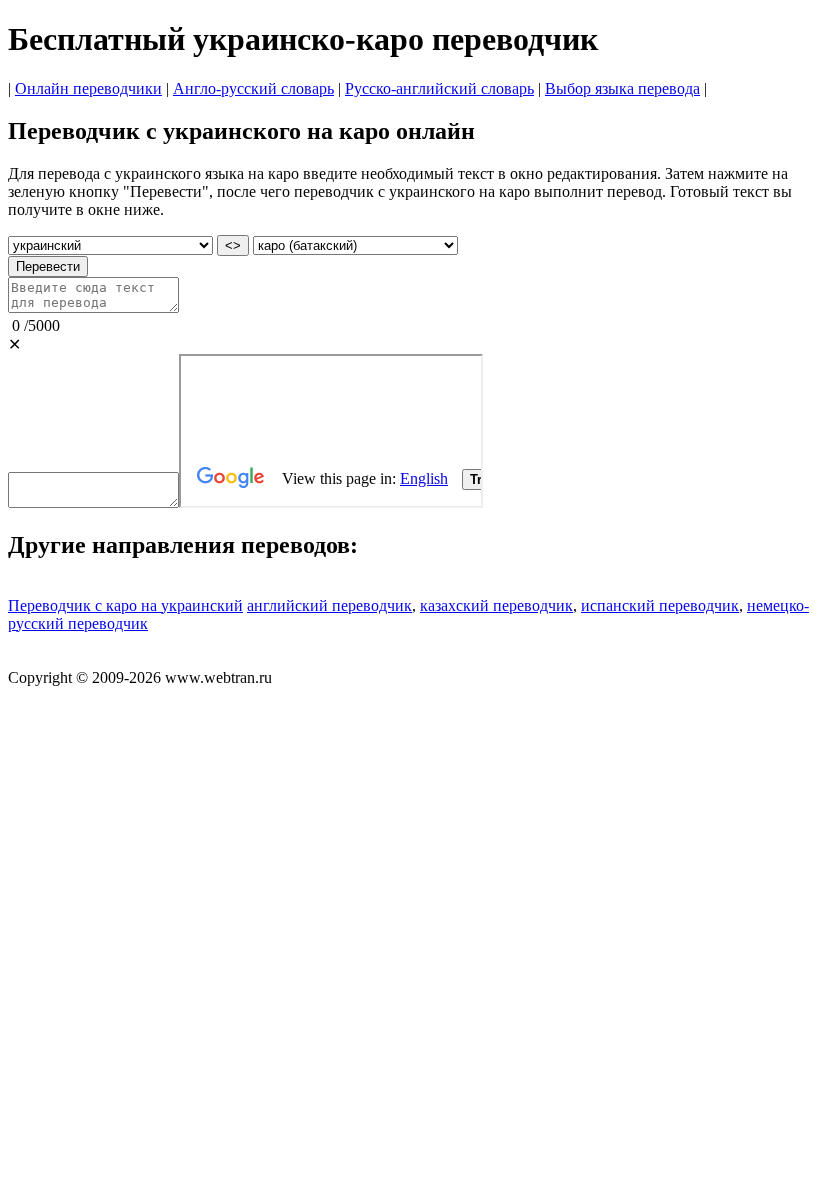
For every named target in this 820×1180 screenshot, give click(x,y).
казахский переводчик (496, 605)
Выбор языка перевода (622, 88)
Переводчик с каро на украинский (125, 605)
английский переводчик (329, 605)
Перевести (48, 266)
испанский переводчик (660, 605)
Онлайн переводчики (88, 88)
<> (233, 245)
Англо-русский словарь (253, 88)
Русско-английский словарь (439, 88)
